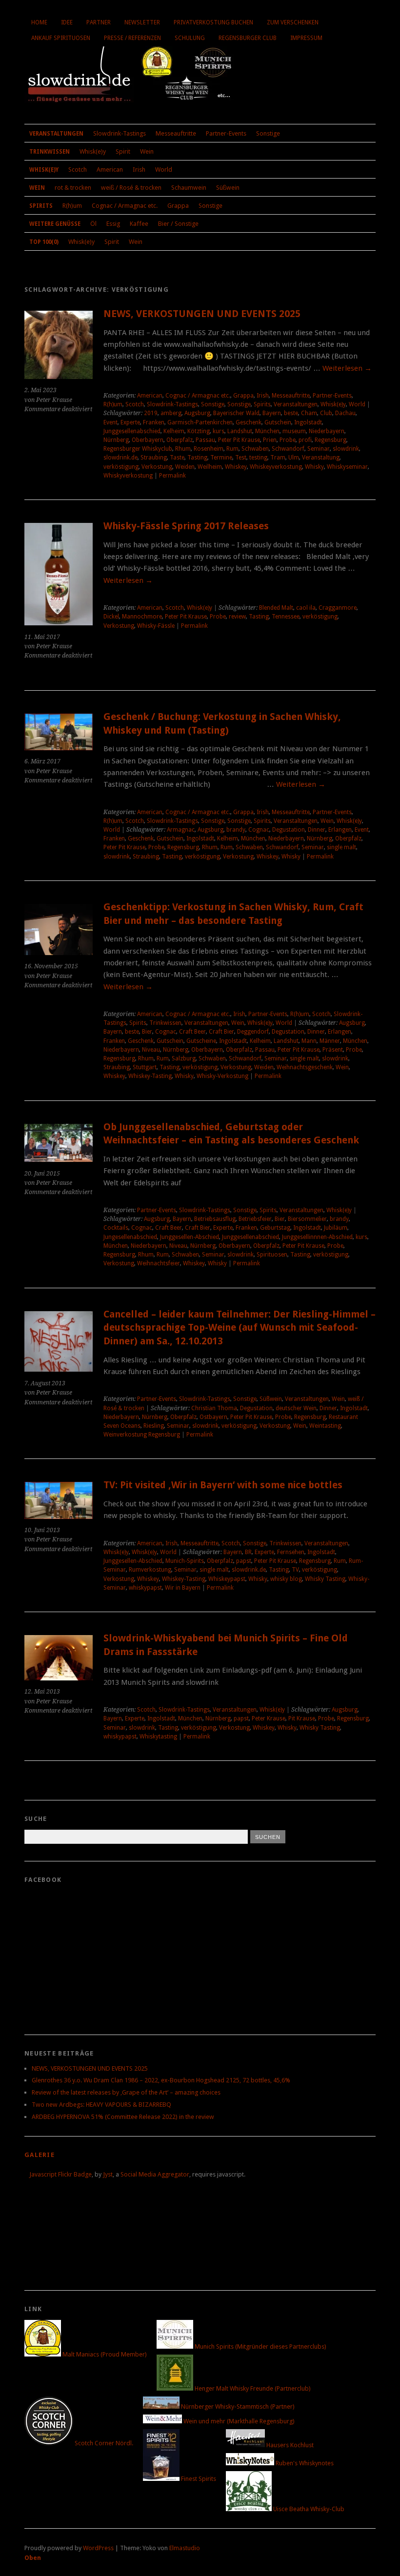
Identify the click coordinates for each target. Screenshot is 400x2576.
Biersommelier (307, 1219)
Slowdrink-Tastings (120, 133)
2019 (151, 413)
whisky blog (286, 1579)
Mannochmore (142, 617)
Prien (270, 440)
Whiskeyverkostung (276, 467)
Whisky (314, 467)
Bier (147, 1032)
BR (248, 1552)
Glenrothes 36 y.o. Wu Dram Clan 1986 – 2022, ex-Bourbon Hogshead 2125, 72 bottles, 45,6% (161, 2080)
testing (258, 458)
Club (326, 413)
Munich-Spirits (185, 1561)
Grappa (178, 206)
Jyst (108, 2174)
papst (244, 1561)
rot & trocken (73, 188)
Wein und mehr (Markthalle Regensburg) (238, 2421)
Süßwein (228, 188)
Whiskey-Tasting (150, 1076)
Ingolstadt (308, 422)
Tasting (197, 458)
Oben (33, 2558)
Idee (67, 22)
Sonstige (268, 133)
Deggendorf (253, 1032)
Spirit (123, 151)
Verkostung (157, 467)
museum (294, 431)
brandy (236, 830)
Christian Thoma (214, 1408)
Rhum (183, 449)
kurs (219, 431)
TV (295, 1570)
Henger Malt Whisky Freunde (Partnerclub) (252, 2388)
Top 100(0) (44, 242)
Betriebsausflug (215, 1219)
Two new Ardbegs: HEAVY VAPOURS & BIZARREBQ (101, 2105)
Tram (278, 458)
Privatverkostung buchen (213, 22)
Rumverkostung (150, 1570)
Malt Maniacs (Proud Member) (104, 2354)
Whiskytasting (158, 1737)
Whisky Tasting (325, 1579)
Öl (93, 224)
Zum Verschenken (293, 22)
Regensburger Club (248, 38)
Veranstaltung (321, 458)
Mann (309, 1041)
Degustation (289, 830)
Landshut (240, 431)
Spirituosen (272, 1255)
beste (291, 413)
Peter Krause (269, 1718)
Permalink (172, 476)
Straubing (154, 458)
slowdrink (346, 449)
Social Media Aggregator (155, 2174)
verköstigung (121, 467)
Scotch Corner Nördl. (103, 2443)
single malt (341, 847)
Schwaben (255, 449)
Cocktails (116, 1228)
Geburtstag (275, 1228)
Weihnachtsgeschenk (305, 1067)
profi (305, 440)
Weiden (185, 467)
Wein (147, 151)
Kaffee (139, 224)
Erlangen (340, 830)
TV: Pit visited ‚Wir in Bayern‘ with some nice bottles (223, 1485)
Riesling (154, 1426)
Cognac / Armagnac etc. (125, 206)
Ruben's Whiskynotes (304, 2463)
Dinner (317, 830)
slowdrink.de (120, 458)
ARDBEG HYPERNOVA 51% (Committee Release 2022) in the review (123, 2117)
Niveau (151, 1050)
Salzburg (184, 1058)
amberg (171, 413)
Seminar (319, 449)
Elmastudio (185, 2548)
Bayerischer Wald (236, 413)
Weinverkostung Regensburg (142, 1435)
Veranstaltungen (56, 134)
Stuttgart (145, 1067)
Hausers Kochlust (289, 2445)
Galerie (40, 2155)
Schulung (190, 38)
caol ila (306, 608)
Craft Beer (192, 1032)
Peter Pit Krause (239, 440)
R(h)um (72, 206)
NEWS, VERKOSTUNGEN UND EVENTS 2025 (202, 314)
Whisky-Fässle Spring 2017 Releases (186, 526)
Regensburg (330, 440)
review (237, 617)
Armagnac (181, 830)
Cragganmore (338, 608)
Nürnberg (116, 440)
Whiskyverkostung (128, 476)
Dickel (111, 617)
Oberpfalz (180, 440)
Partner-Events (226, 133)
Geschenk (249, 422)
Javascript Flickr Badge (60, 2174)
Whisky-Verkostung (222, 1076)
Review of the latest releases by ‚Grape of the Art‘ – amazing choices (126, 2092)
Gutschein (278, 422)
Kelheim (174, 431)
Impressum (306, 38)
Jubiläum (336, 1228)
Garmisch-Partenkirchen (200, 422)
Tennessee (286, 617)
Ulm (294, 458)
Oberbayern (148, 440)
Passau (205, 440)
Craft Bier (221, 1032)
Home (39, 22)
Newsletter (142, 22)
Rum (232, 449)
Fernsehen (291, 1552)
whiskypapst (145, 1588)
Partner (99, 22)
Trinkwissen (50, 152)
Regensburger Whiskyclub (138, 449)
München (267, 431)
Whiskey (236, 467)
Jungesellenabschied (130, 1237)
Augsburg (197, 413)
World (164, 170)
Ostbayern (213, 1417)
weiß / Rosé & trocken (131, 188)
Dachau (345, 413)
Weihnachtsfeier (159, 1263)
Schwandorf (288, 449)
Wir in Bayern (183, 1588)
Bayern (272, 413)
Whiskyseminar (347, 467)
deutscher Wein (296, 1408)
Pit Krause (302, 1718)
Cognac (259, 830)
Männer (330, 1041)
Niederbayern (327, 431)
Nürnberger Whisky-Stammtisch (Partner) (237, 2406)
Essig (113, 224)
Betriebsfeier (255, 1219)
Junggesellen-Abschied (190, 1237)
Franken (154, 422)
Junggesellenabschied (132, 431)
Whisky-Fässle (156, 626)
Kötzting (199, 431)
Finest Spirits (198, 2479)
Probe (288, 440)
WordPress (98, 2548)
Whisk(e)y (93, 151)
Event (110, 422)
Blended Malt (276, 608)
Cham (309, 413)
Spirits (41, 206)
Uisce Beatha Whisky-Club (308, 2509)
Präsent (333, 1050)
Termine (221, 458)
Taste (177, 458)
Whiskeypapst (227, 1579)
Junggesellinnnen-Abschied (317, 1237)
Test (241, 458)
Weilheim (210, 467)
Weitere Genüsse (55, 224)
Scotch (78, 170)
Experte (130, 422)
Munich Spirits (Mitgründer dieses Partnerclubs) (260, 2346)
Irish (139, 170)
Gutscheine (201, 1041)
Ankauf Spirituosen (61, 38)
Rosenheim (209, 449)
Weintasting (325, 1426)
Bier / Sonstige (178, 224)
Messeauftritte (176, 133)
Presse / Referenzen (132, 38)
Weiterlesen (347, 368)
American (110, 170)
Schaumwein (189, 188)
